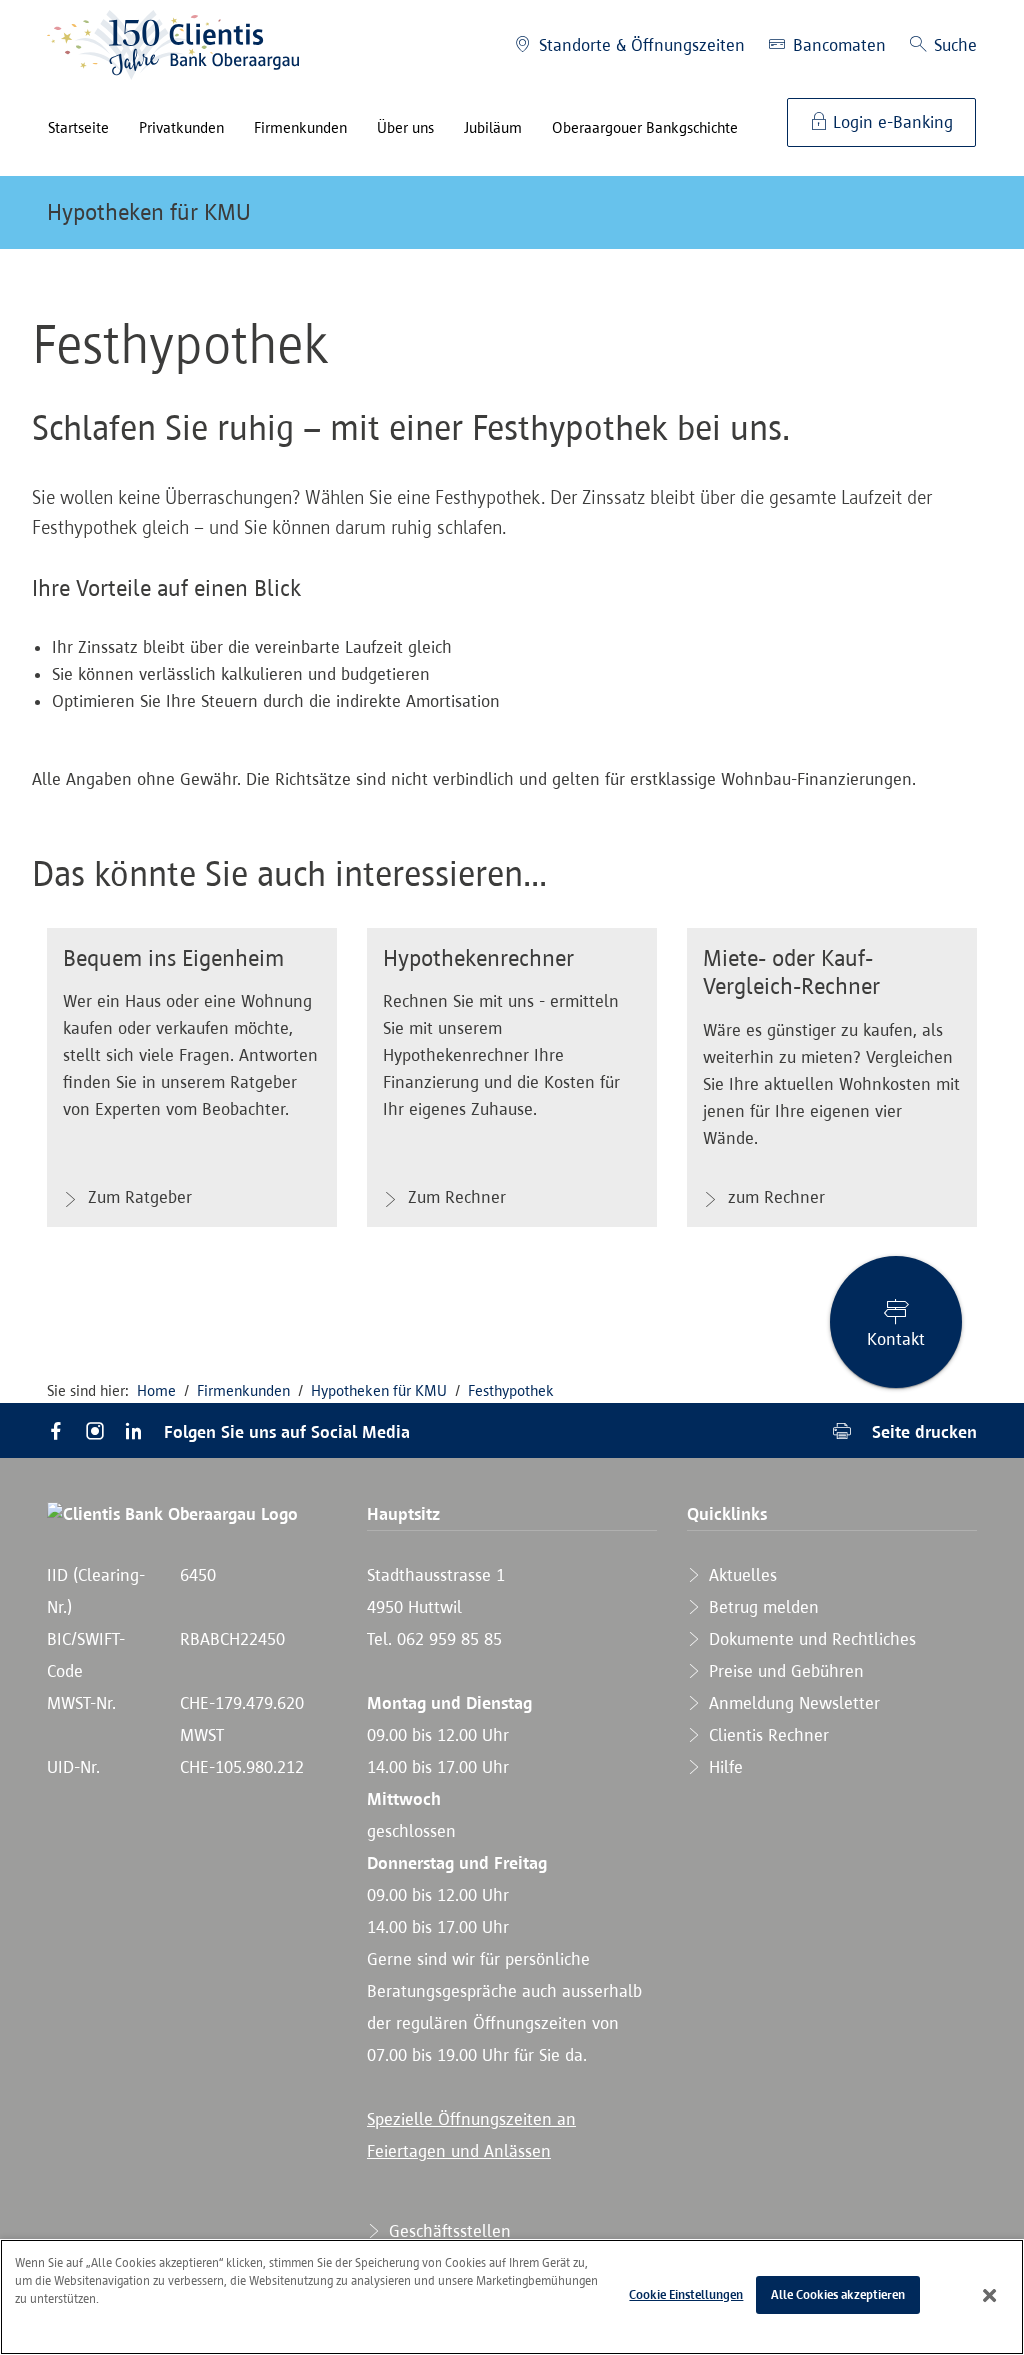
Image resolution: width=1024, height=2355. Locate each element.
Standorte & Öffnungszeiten (639, 45)
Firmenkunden (243, 1390)
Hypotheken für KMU (149, 212)
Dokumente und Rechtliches (810, 1639)
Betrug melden (761, 1607)
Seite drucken (922, 1431)
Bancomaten (837, 45)
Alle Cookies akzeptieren (838, 2294)
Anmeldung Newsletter (792, 1703)
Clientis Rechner (766, 1735)
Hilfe (723, 1767)
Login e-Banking (890, 122)
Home (156, 1390)
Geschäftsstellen (447, 2231)
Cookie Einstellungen (686, 2294)
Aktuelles (740, 1575)
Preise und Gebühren (784, 1671)
